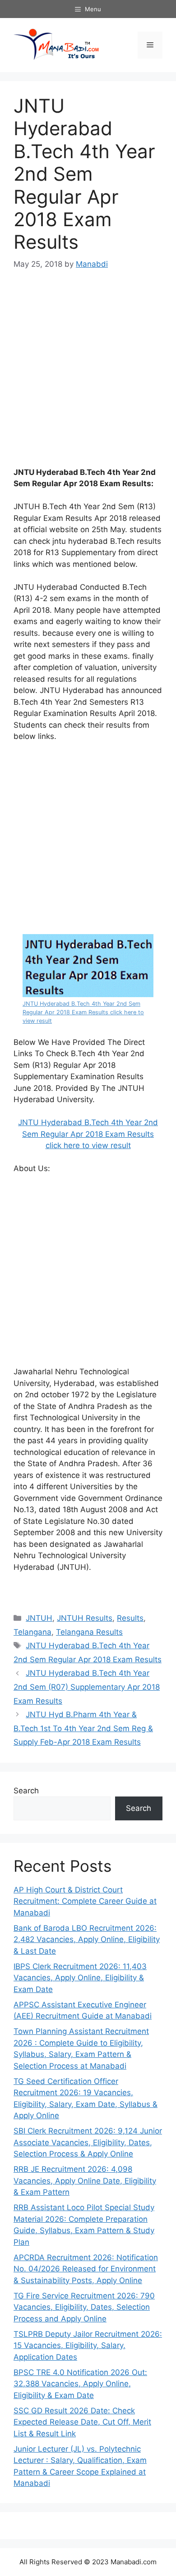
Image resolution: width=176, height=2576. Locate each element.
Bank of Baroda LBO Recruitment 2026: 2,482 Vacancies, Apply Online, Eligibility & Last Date (87, 1940)
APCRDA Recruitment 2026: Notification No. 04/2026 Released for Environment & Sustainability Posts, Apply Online (86, 2269)
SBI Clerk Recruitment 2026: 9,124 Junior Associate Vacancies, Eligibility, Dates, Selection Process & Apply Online (88, 2142)
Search (26, 1791)
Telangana (32, 1632)
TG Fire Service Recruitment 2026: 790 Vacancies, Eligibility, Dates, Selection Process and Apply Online (84, 2307)
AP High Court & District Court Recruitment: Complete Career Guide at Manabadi (85, 1901)
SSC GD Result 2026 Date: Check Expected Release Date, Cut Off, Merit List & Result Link (82, 2422)
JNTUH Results (85, 1618)
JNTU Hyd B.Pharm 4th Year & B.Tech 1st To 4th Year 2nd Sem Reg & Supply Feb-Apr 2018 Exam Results (83, 1728)
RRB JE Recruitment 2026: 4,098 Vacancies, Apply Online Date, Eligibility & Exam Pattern (85, 2181)
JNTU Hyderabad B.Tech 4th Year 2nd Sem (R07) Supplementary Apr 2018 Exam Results (87, 1687)
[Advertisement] (88, 374)
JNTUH (39, 1618)
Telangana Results (89, 1632)
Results (130, 1618)
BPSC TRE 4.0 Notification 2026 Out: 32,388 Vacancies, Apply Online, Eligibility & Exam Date (80, 2384)
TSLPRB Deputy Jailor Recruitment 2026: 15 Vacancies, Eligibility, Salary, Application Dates (88, 2346)
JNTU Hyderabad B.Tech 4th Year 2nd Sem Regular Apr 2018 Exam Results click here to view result (83, 1012)
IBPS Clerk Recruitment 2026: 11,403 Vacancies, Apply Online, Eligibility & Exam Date (80, 1978)
